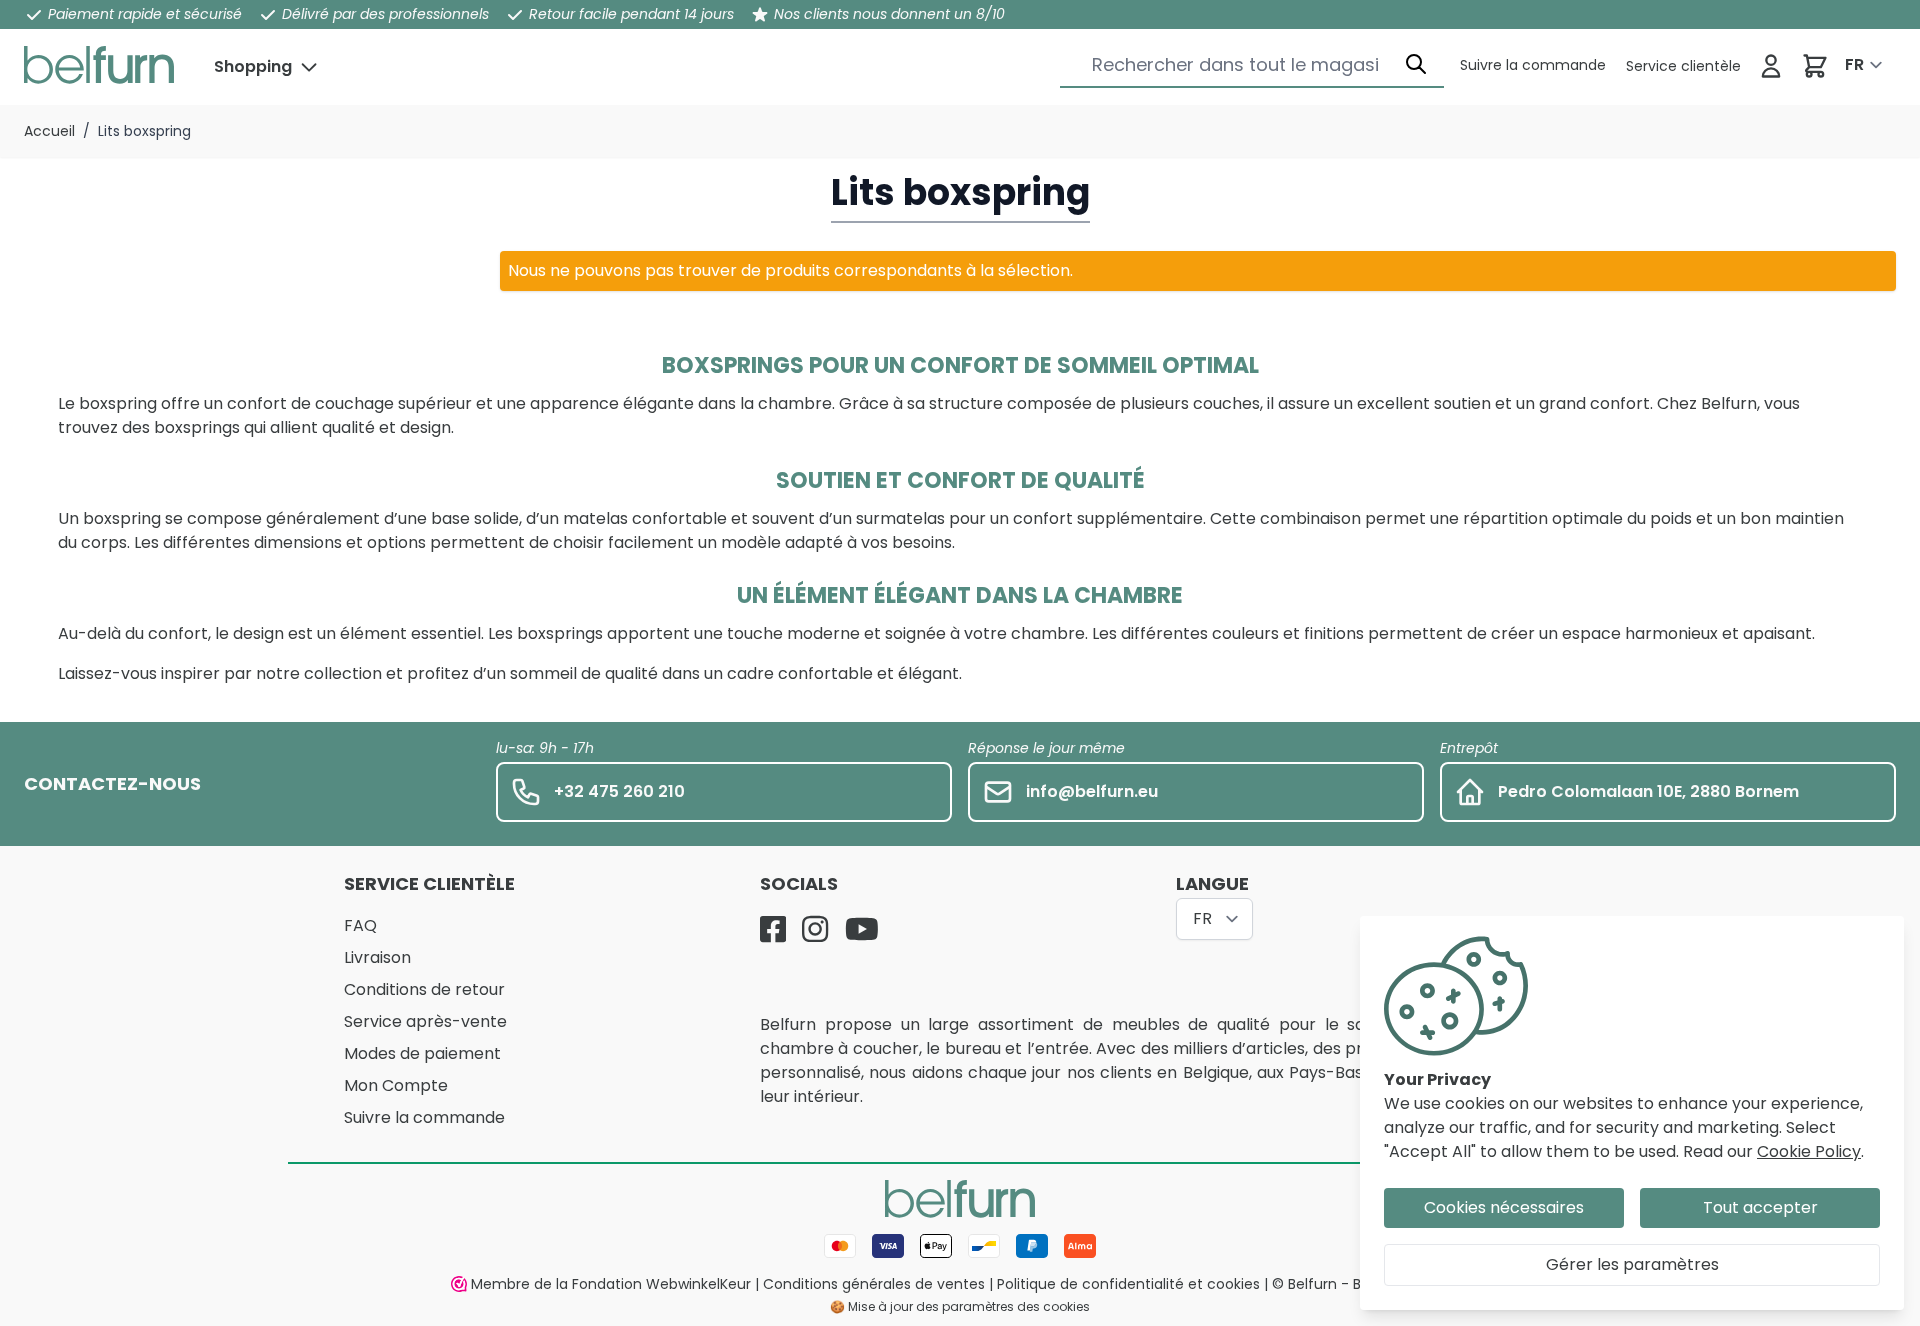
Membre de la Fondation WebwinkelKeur (611, 1284)
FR (1854, 64)
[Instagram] (815, 929)
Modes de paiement (422, 1053)
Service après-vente (425, 1021)
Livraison (377, 957)
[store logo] (99, 65)
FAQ (360, 925)
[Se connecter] (1771, 66)
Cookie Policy (1809, 1151)
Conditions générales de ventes (874, 1284)
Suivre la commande (424, 1117)
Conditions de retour (424, 989)
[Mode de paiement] (960, 1246)
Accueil (49, 131)
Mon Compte (396, 1085)
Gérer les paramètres (1632, 1264)
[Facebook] (773, 929)
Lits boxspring (144, 131)
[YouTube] (862, 929)
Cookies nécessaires (1504, 1207)
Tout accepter (1760, 1207)
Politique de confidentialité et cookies (1128, 1284)
